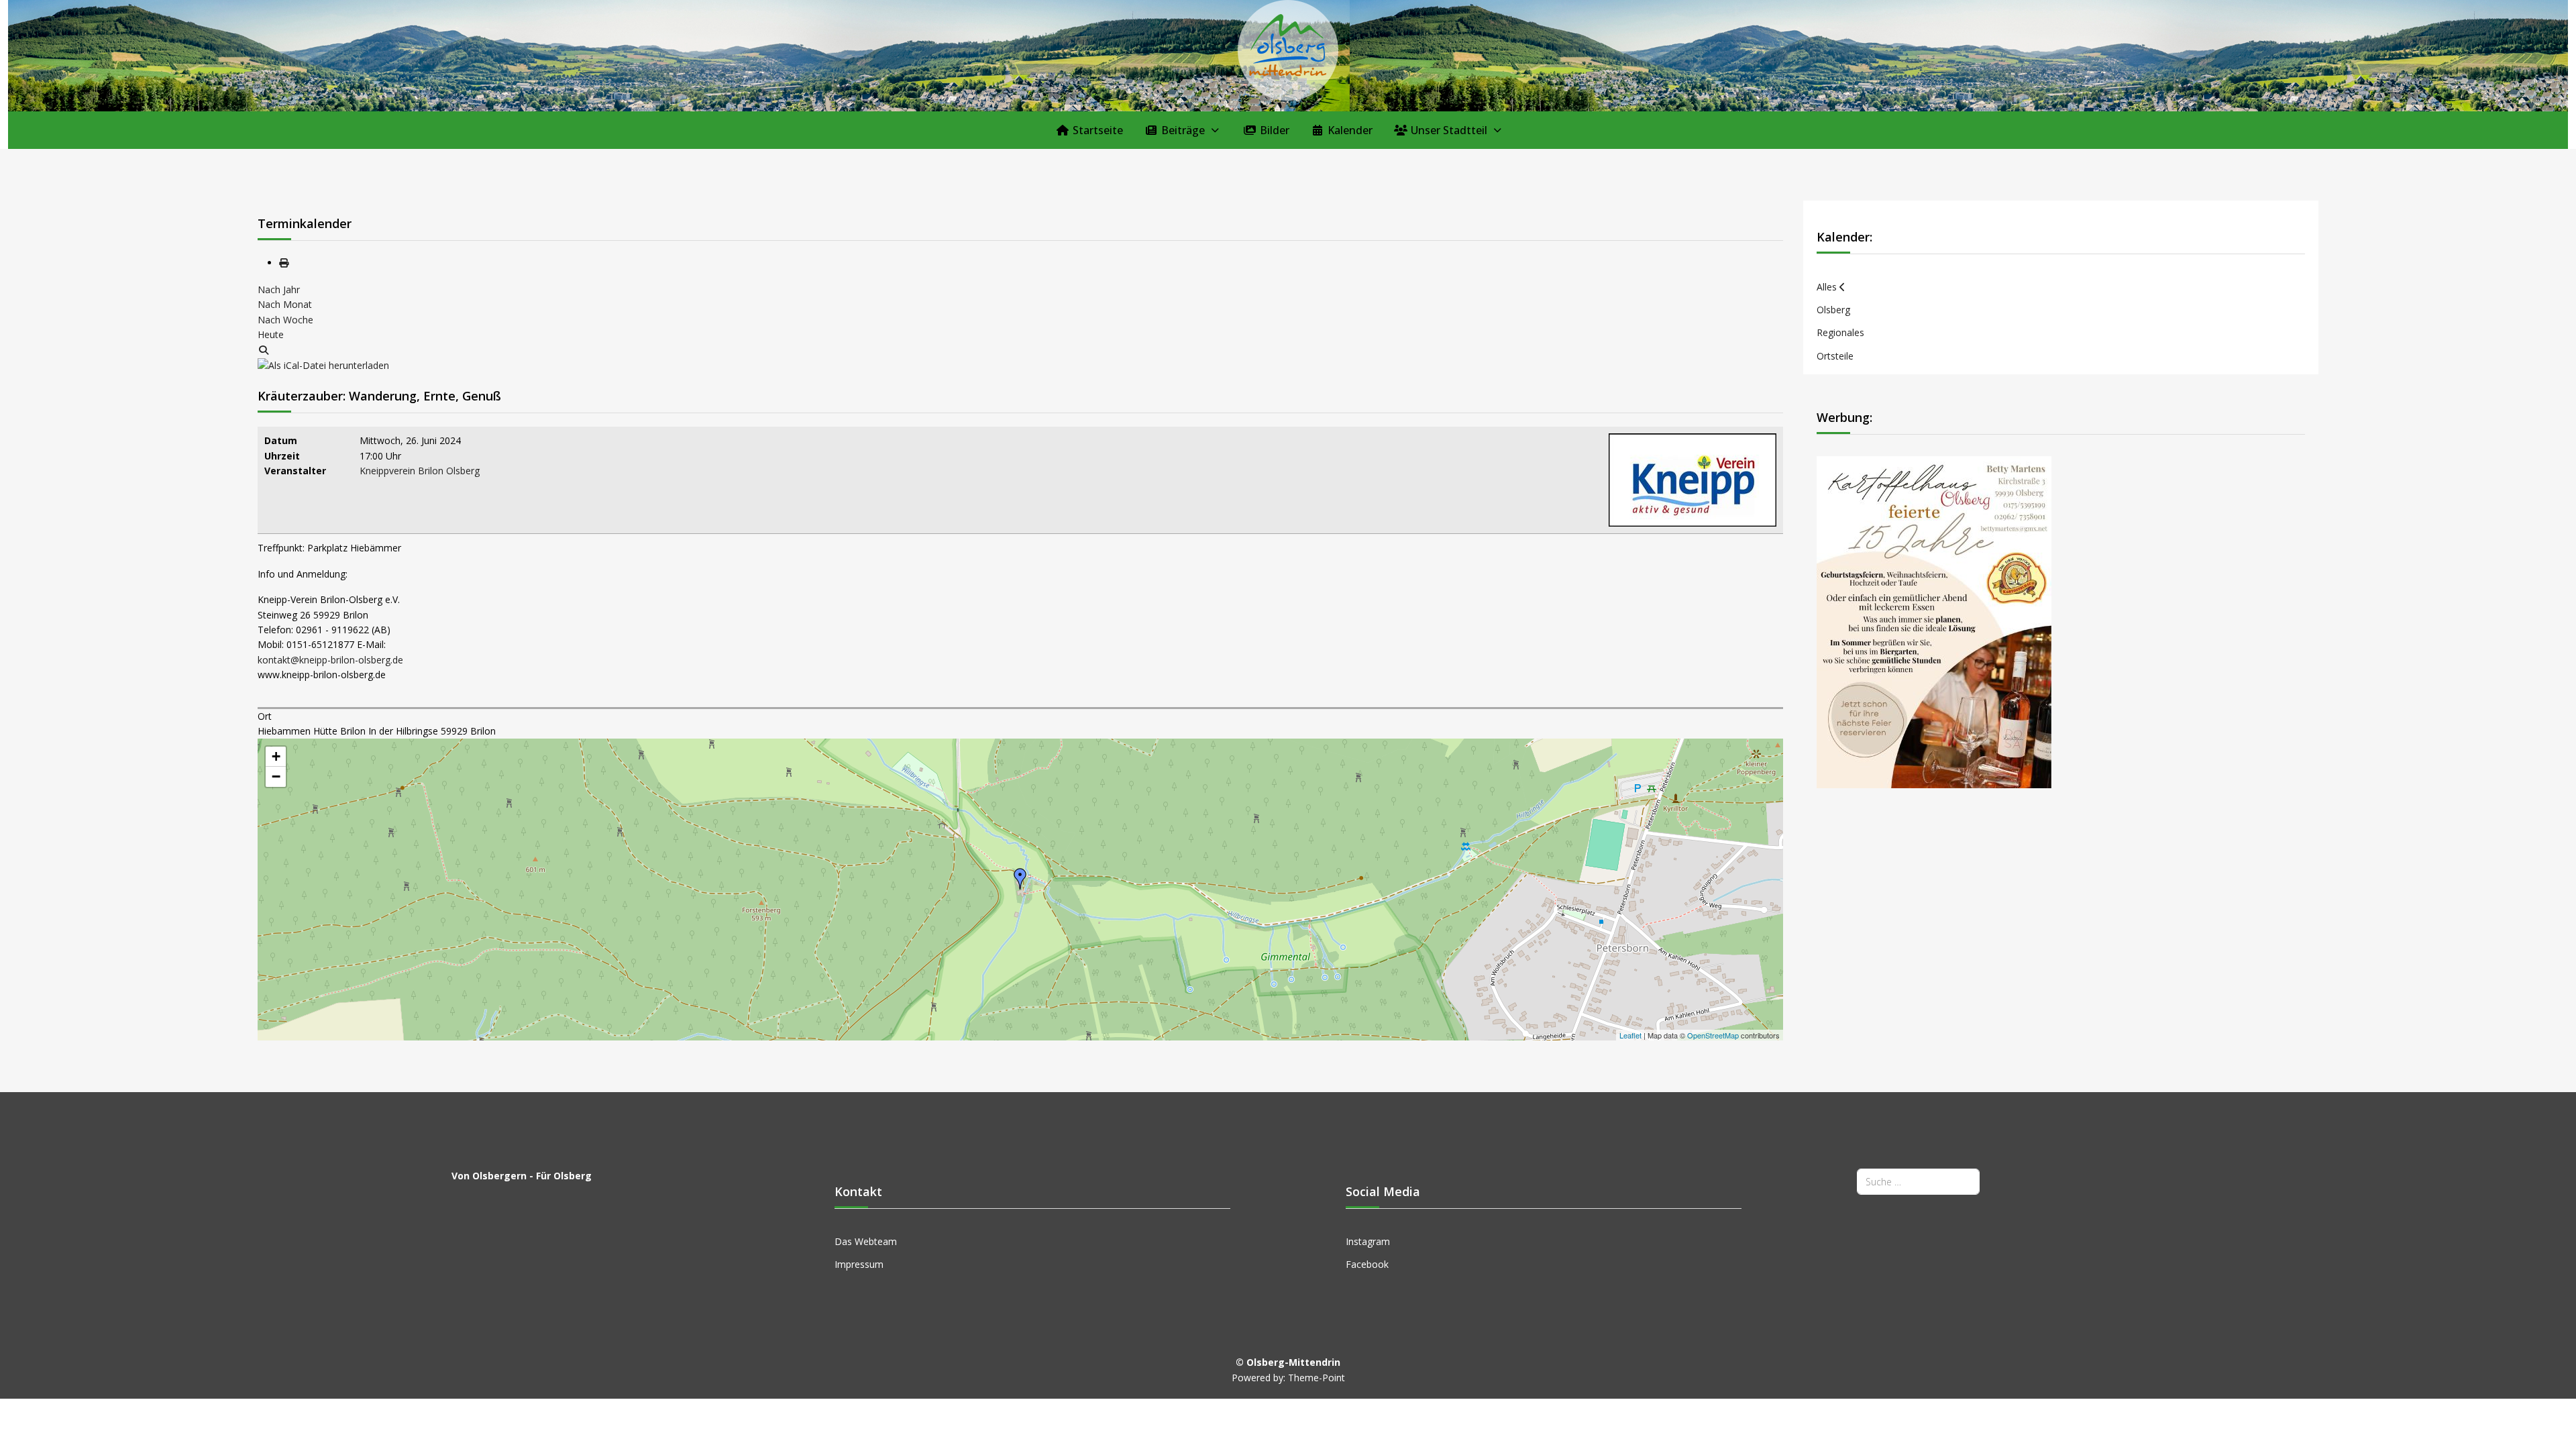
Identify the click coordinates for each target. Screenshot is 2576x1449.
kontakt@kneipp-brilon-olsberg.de (330, 660)
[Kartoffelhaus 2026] (1934, 621)
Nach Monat (285, 304)
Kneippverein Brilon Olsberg (420, 471)
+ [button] (276, 756)
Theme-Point (1317, 1378)
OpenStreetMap (1713, 1035)
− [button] (276, 776)
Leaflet (1630, 1035)
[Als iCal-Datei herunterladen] (323, 365)
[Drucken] (284, 263)
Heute (271, 334)
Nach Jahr (279, 289)
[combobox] (1918, 1182)
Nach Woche (285, 320)
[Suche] (264, 350)
